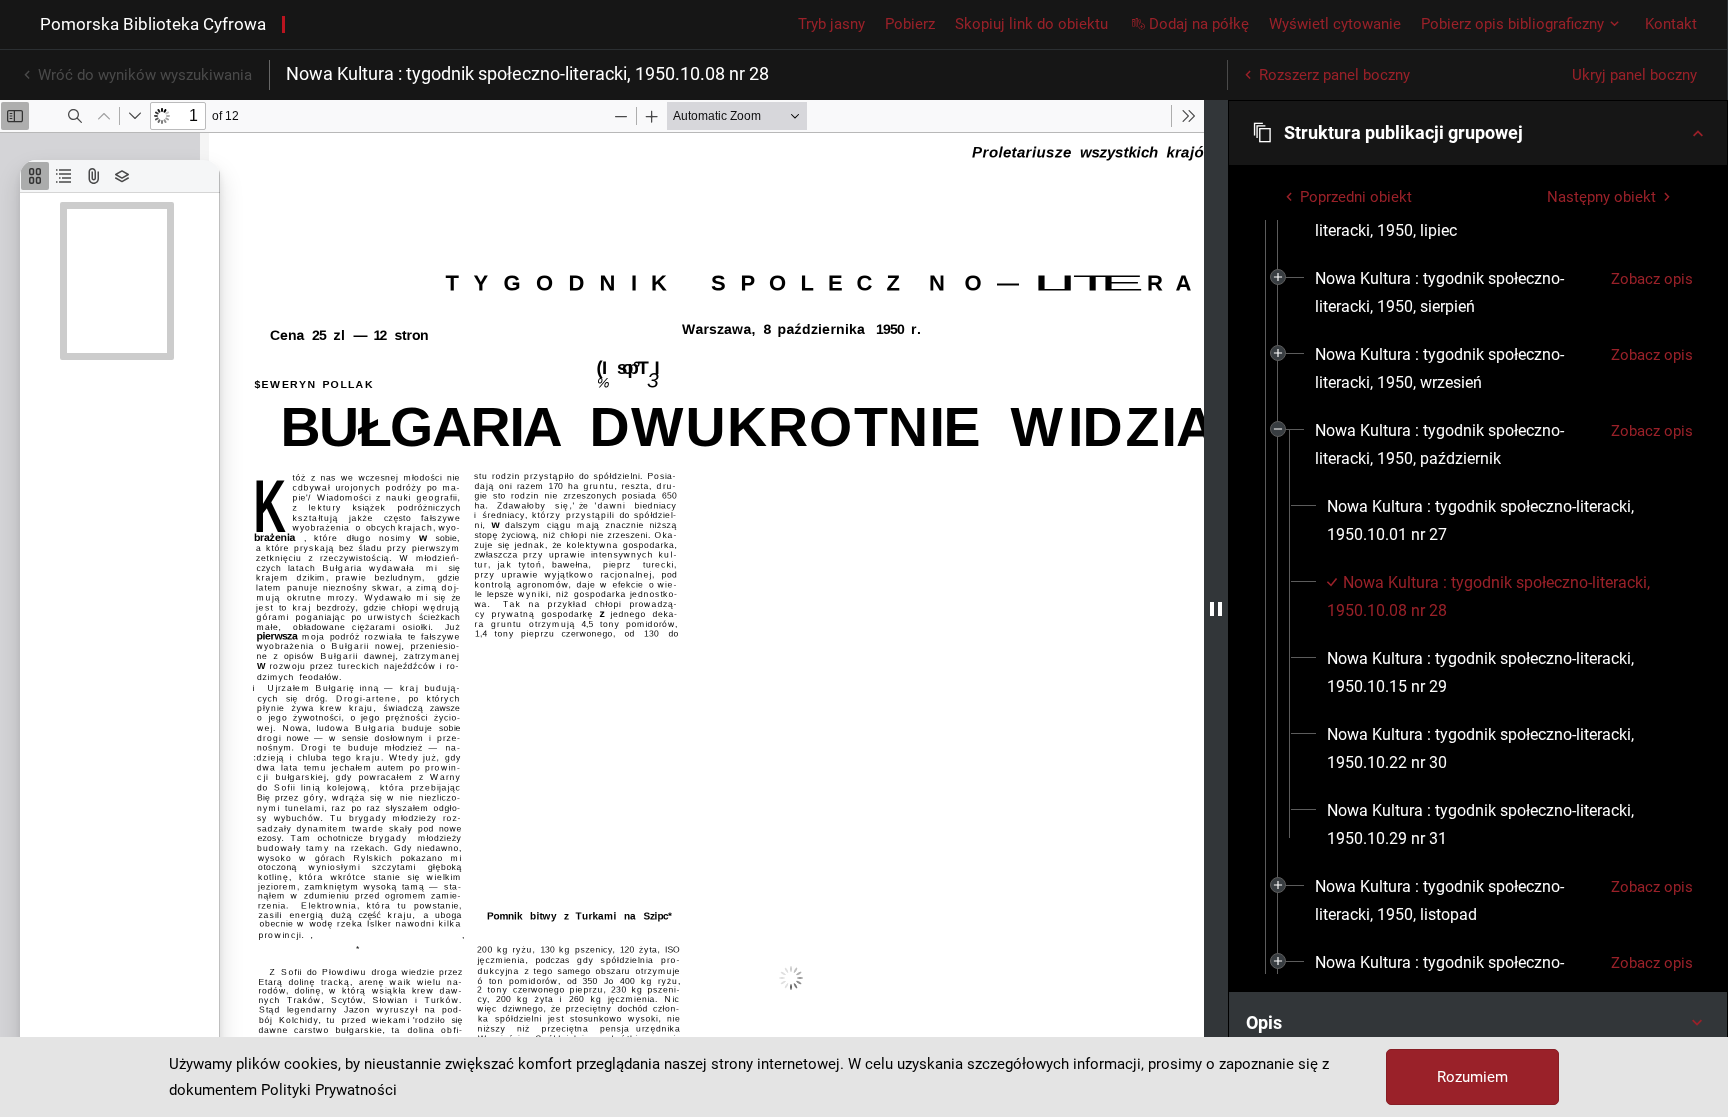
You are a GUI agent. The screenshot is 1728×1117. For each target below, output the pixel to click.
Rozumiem (1472, 1077)
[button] (1478, 133)
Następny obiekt (1601, 197)
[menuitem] (1455, 293)
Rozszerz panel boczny (1334, 75)
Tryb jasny (831, 24)
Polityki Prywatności (329, 1090)
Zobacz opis (1652, 279)
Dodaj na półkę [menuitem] (1199, 24)
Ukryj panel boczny (1634, 75)
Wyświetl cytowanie (1335, 24)
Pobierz (910, 24)
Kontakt (1671, 24)
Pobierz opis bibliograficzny (1512, 24)
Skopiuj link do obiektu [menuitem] (1031, 24)
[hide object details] (1216, 608)
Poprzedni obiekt (1356, 197)
